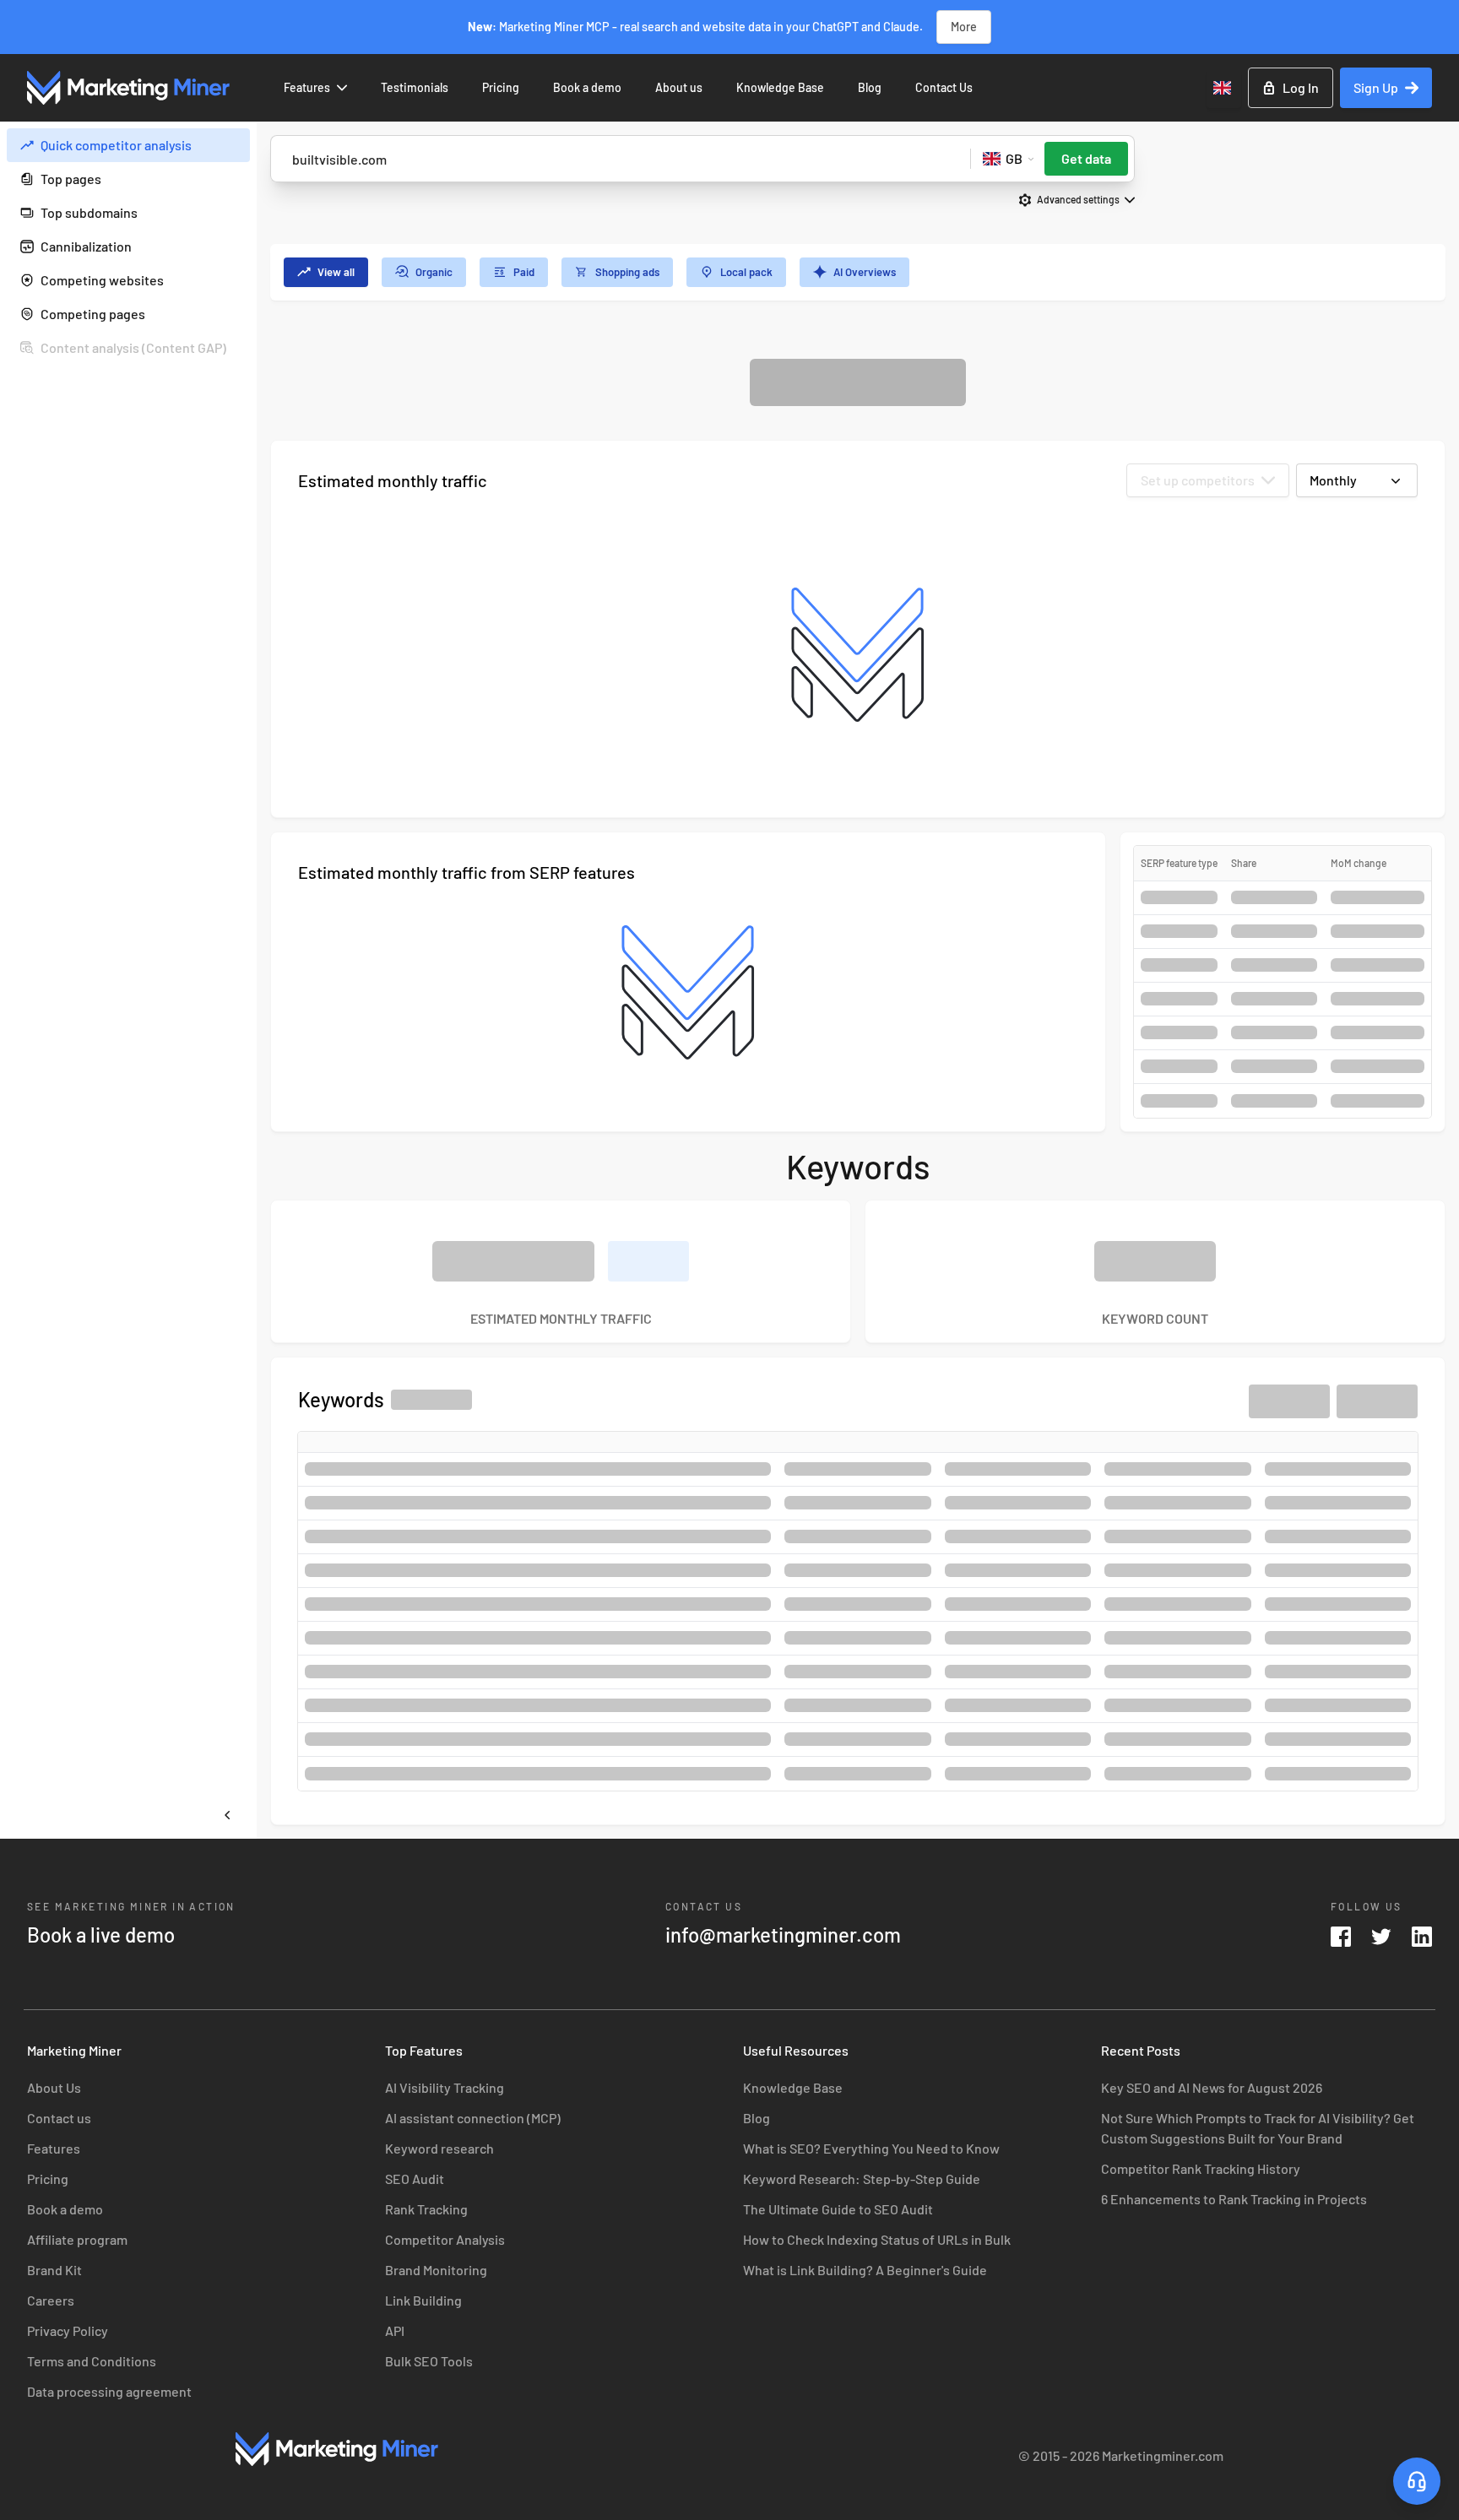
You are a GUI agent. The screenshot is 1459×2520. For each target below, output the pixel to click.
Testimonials (415, 87)
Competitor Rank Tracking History (1201, 2168)
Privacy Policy (68, 2330)
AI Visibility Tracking (445, 2087)
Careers (51, 2300)
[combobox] (1224, 88)
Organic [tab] (434, 272)
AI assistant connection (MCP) (473, 2118)
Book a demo (587, 87)
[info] (233, 145)
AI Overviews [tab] (865, 272)
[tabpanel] (858, 1092)
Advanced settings (1078, 199)
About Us (54, 2087)
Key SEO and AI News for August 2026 (1212, 2087)
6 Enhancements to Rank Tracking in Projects (1234, 2199)
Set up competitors (1198, 480)
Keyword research (439, 2148)
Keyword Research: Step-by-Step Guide (862, 2179)
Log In (1301, 87)
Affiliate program (77, 2239)
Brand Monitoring (436, 2270)
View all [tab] (336, 272)
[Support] (1417, 2481)
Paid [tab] (524, 272)
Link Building (423, 2300)
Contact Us (944, 87)
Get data (1086, 158)
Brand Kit (54, 2270)
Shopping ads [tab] (627, 272)
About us (679, 87)
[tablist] (858, 272)
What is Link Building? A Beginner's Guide (865, 2270)
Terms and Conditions (92, 2361)
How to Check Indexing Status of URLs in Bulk (877, 2239)
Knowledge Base (780, 87)
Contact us (59, 2118)
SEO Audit (415, 2179)
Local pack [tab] (746, 272)
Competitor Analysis (445, 2239)
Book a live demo (101, 1935)
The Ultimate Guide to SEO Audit (838, 2209)
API (395, 2330)
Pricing (501, 87)
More (964, 27)
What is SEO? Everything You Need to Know (871, 2148)
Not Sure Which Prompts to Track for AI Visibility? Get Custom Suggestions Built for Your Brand (1258, 2128)
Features (307, 87)
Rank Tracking (426, 2209)
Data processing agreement (109, 2391)
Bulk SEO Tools (429, 2361)
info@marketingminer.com (783, 1935)
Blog (870, 87)
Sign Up (1376, 87)
